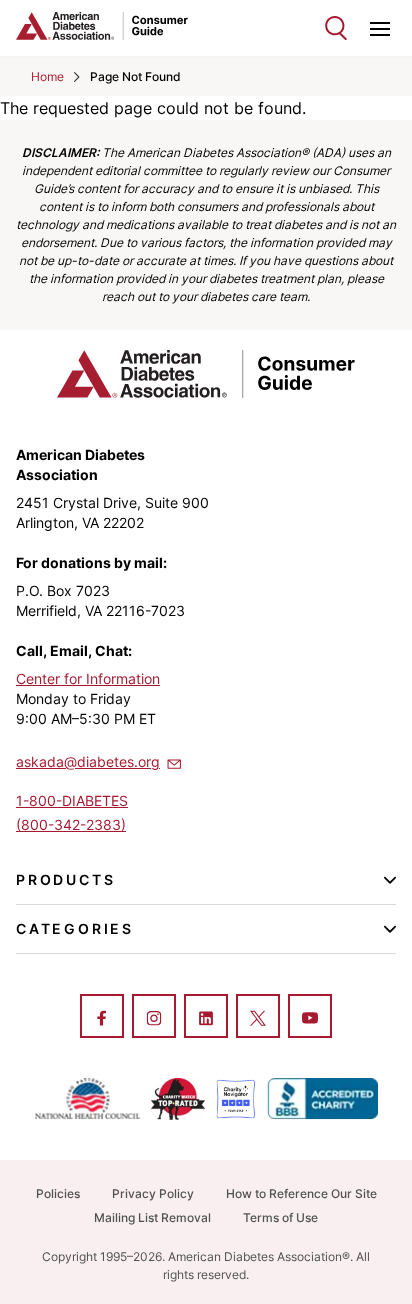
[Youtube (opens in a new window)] (310, 1018)
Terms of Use (280, 1217)
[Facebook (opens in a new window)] (102, 1018)
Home (47, 76)
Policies (58, 1193)
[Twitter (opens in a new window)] (258, 1018)
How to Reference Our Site (301, 1193)
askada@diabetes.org (88, 761)
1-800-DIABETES (72, 800)
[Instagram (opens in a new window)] (154, 1018)
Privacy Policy (153, 1193)
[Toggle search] (336, 28)
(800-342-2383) (71, 824)
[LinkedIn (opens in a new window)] (206, 1018)
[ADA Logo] (111, 26)
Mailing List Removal (152, 1217)
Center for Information (88, 678)
